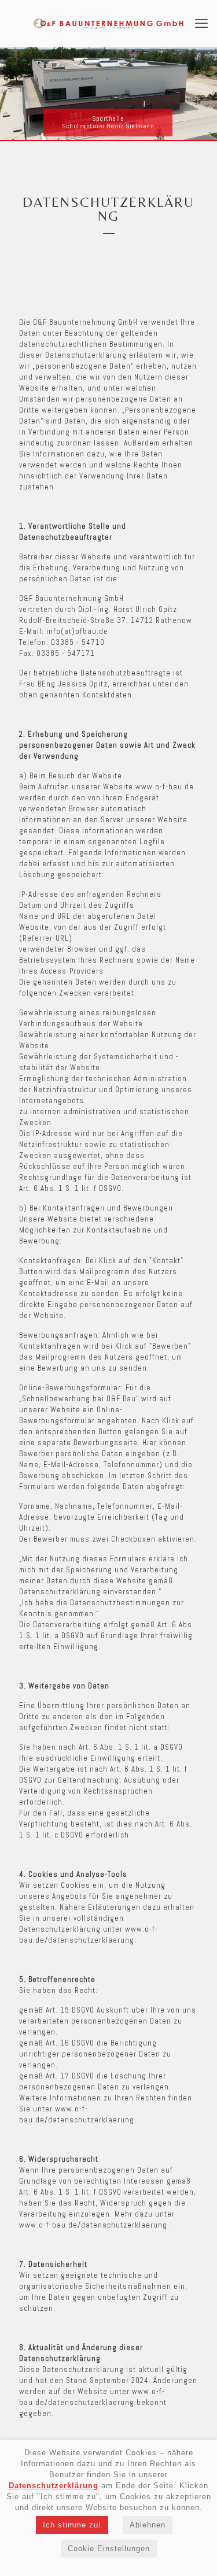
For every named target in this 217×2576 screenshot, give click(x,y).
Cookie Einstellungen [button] (109, 2549)
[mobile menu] (201, 23)
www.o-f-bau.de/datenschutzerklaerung (93, 2225)
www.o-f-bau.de (165, 787)
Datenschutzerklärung (54, 2486)
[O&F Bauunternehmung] (108, 23)
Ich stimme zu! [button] (72, 2525)
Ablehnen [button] (148, 2525)
